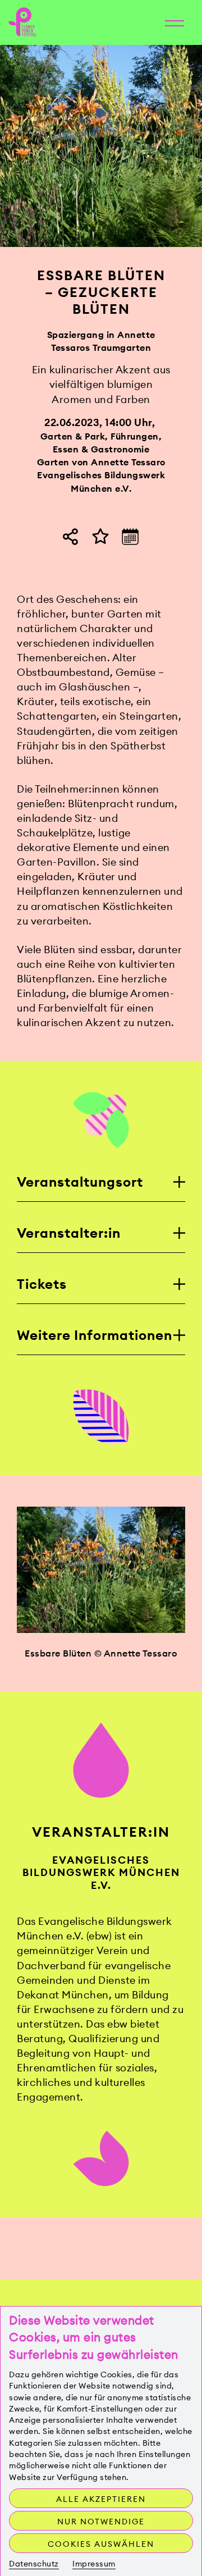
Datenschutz (34, 2564)
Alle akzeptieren (101, 2499)
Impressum (94, 2564)
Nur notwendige (101, 2522)
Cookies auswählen (101, 2544)
